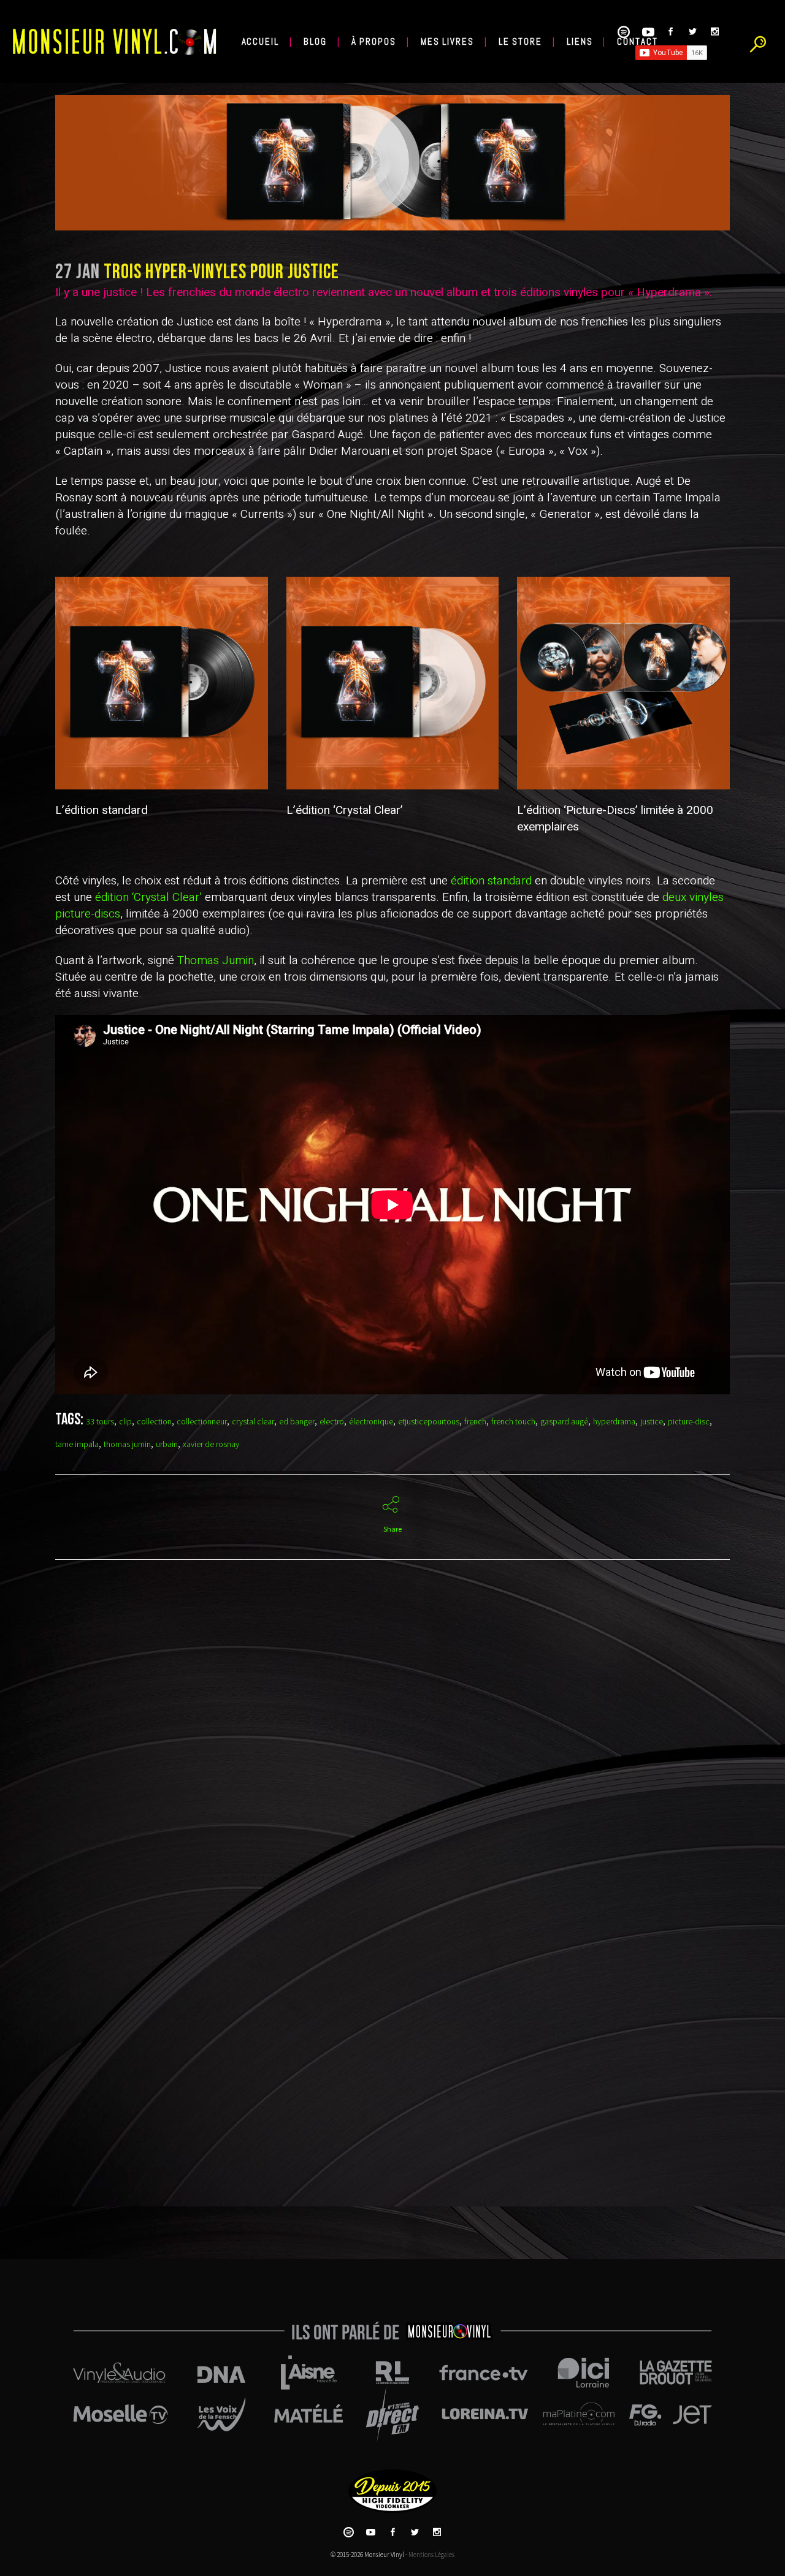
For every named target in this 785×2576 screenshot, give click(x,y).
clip (125, 1422)
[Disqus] (392, 1750)
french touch (513, 1422)
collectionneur (202, 1422)
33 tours (100, 1422)
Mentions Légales (431, 2555)
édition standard (491, 881)
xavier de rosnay (211, 1445)
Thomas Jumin (216, 960)
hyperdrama (614, 1422)
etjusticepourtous (429, 1422)
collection (154, 1422)
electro (332, 1422)
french (475, 1422)
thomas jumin (127, 1445)
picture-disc (689, 1422)
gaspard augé (564, 1422)
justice (652, 1422)
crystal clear (253, 1422)
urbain (167, 1445)
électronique (371, 1422)
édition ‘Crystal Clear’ (148, 897)
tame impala (77, 1445)
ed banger (297, 1422)
